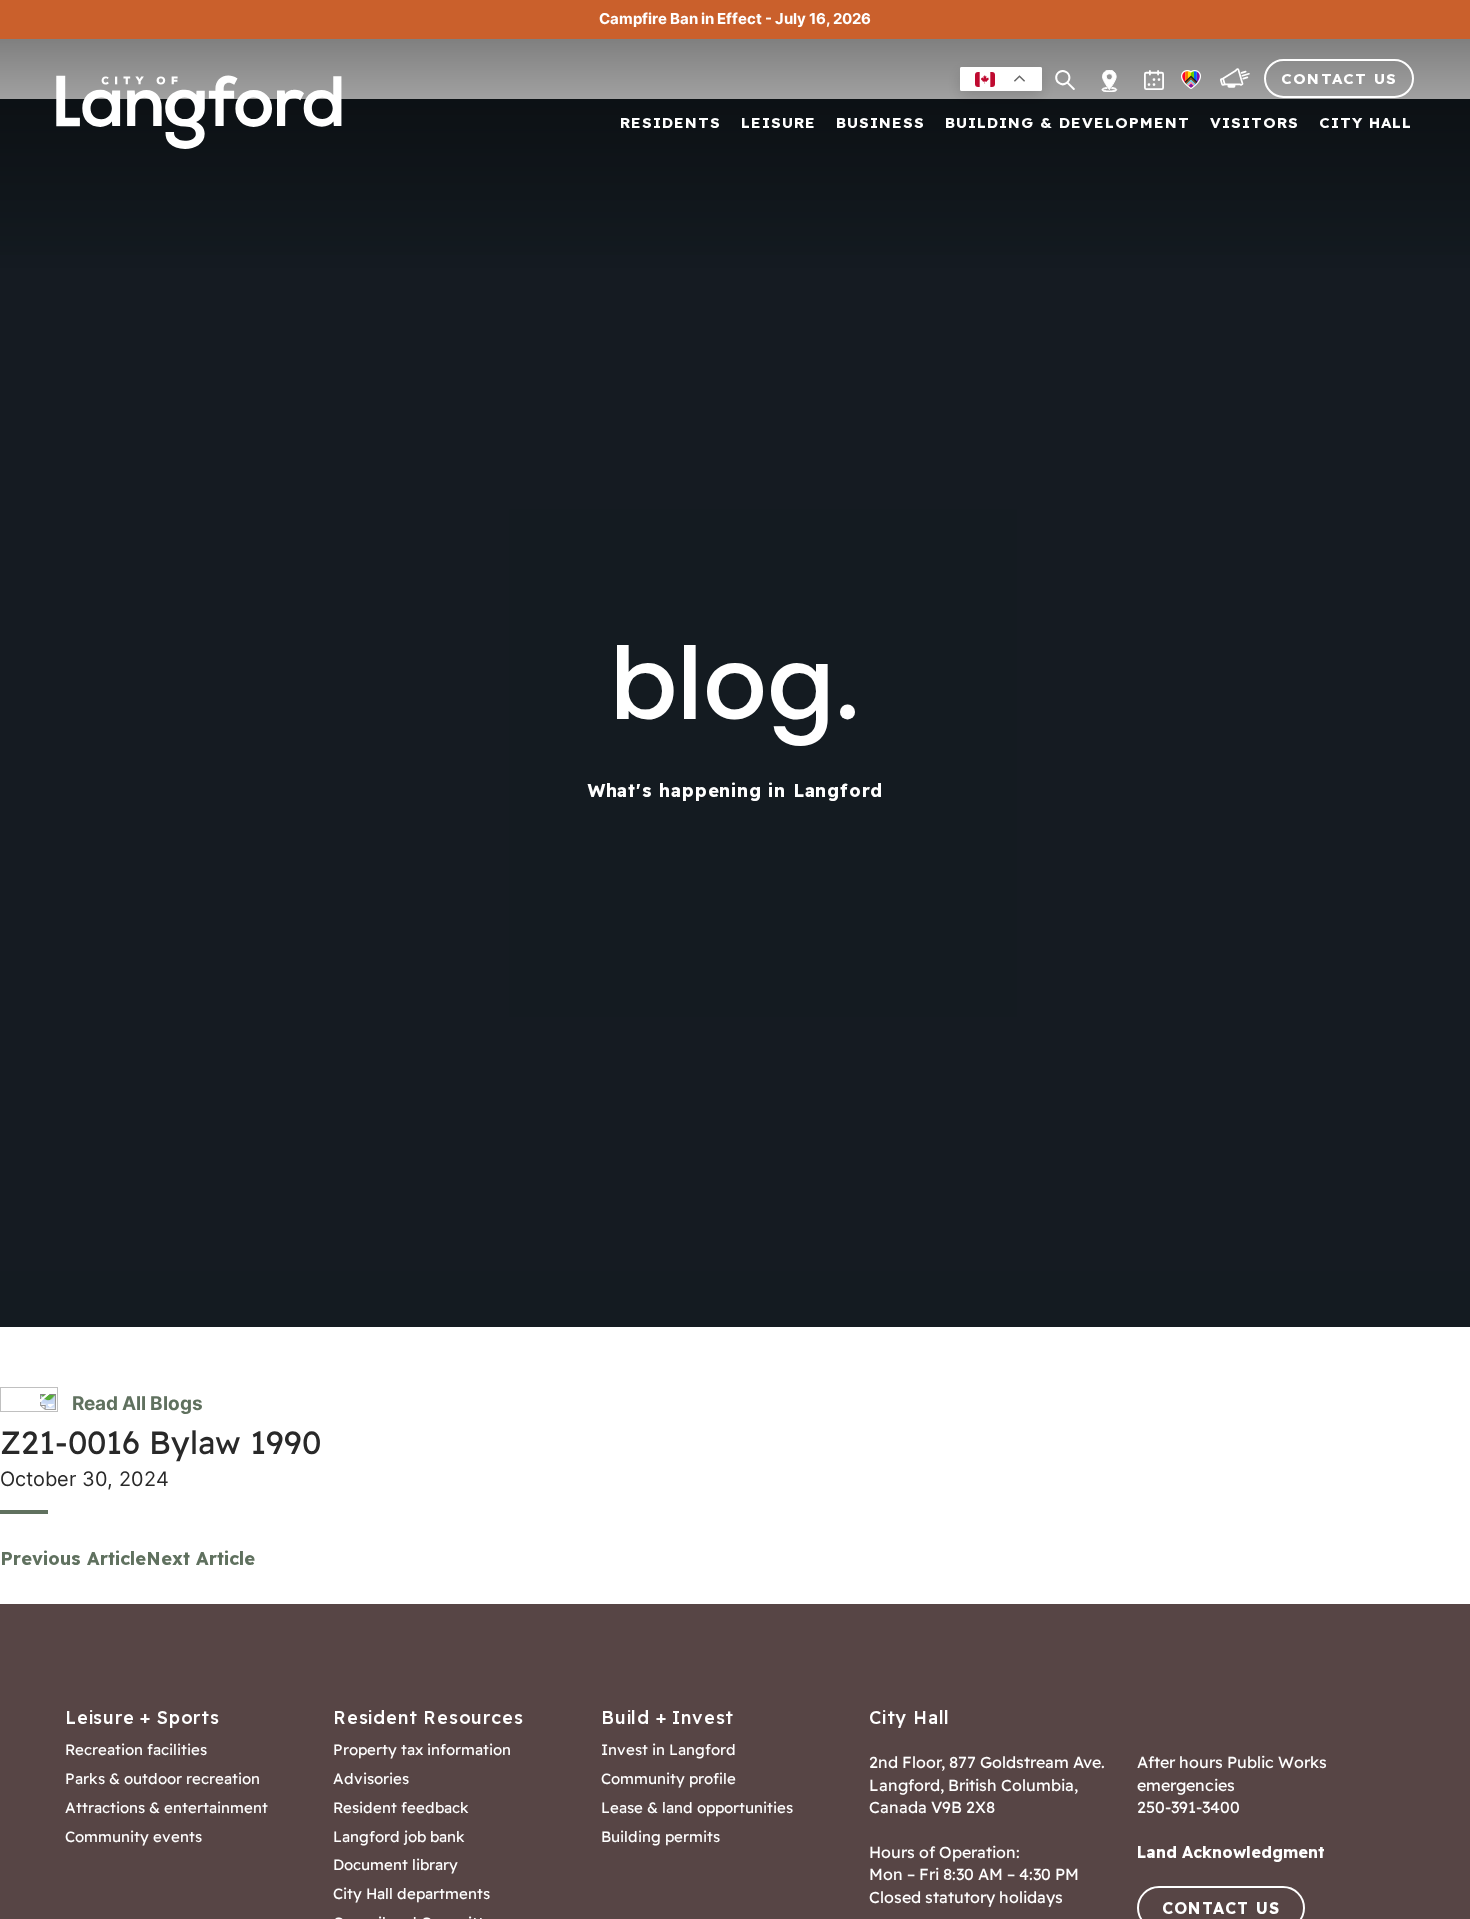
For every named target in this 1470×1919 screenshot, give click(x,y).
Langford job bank (399, 1837)
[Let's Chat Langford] (1237, 83)
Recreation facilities (136, 1750)
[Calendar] (1156, 84)
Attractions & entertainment (166, 1808)
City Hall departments (411, 1894)
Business (880, 123)
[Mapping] (1109, 69)
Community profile (668, 1779)
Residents (670, 123)
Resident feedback (401, 1808)
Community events (133, 1837)
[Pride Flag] (1193, 84)
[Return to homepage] (205, 112)
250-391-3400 (1188, 1807)
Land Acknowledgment (1231, 1852)
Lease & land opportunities (697, 1808)
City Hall (1365, 123)
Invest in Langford (668, 1750)
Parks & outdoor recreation (162, 1779)
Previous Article (73, 1558)
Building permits (660, 1837)
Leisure (778, 123)
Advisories (371, 1779)
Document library (395, 1865)
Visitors (1254, 123)
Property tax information (422, 1750)
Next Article (200, 1558)
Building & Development (1067, 123)
